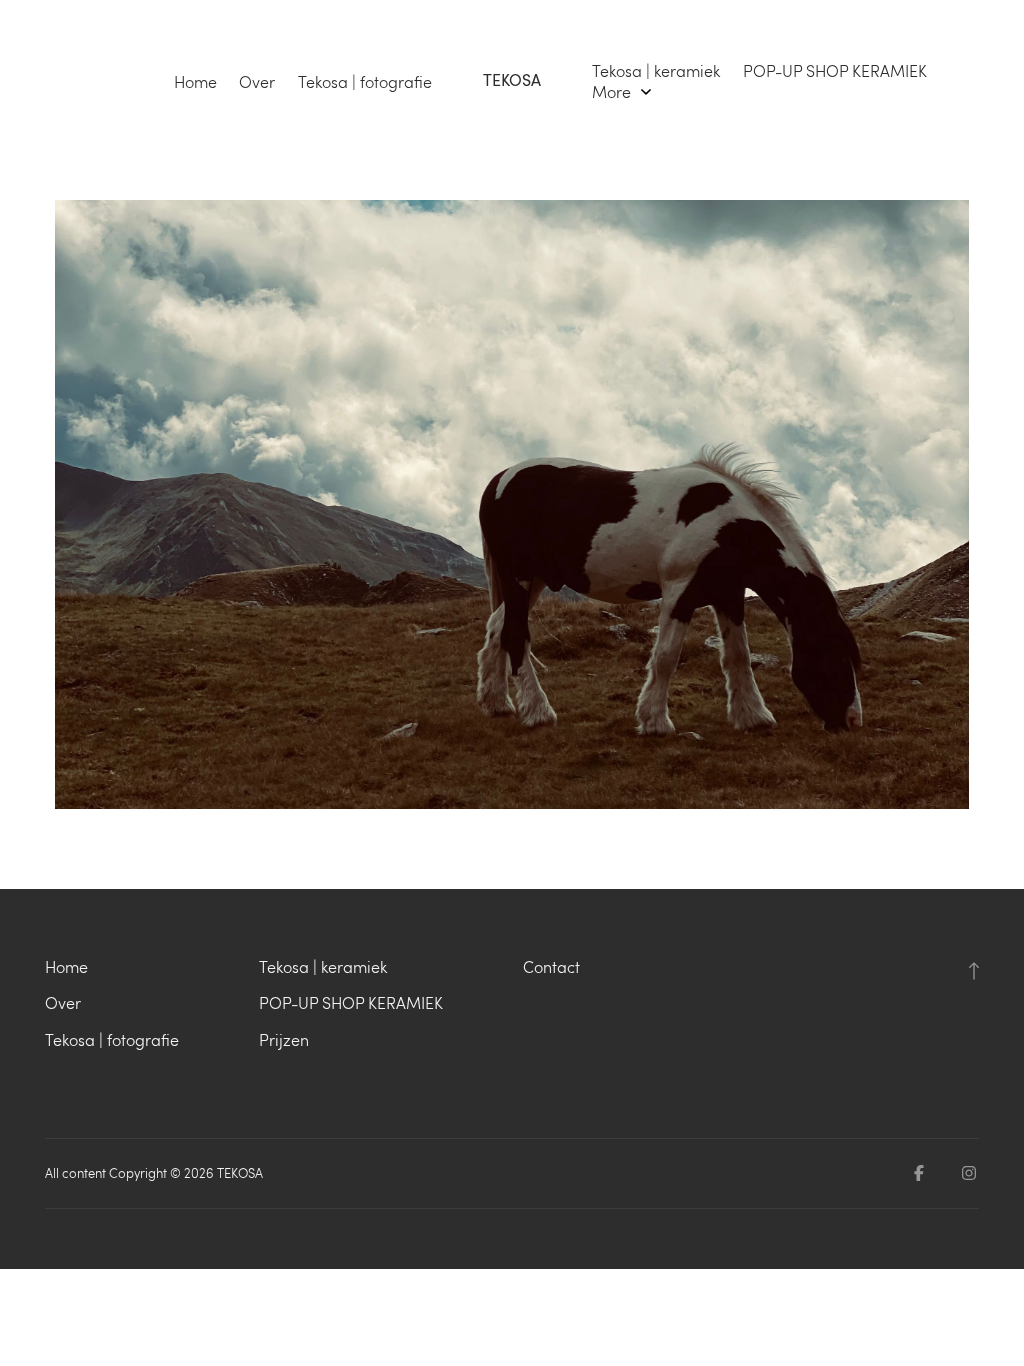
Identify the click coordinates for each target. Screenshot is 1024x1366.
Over (257, 82)
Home (195, 82)
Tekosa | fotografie (365, 82)
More (613, 92)
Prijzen (284, 1039)
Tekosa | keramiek (656, 71)
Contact (551, 966)
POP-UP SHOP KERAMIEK (835, 71)
